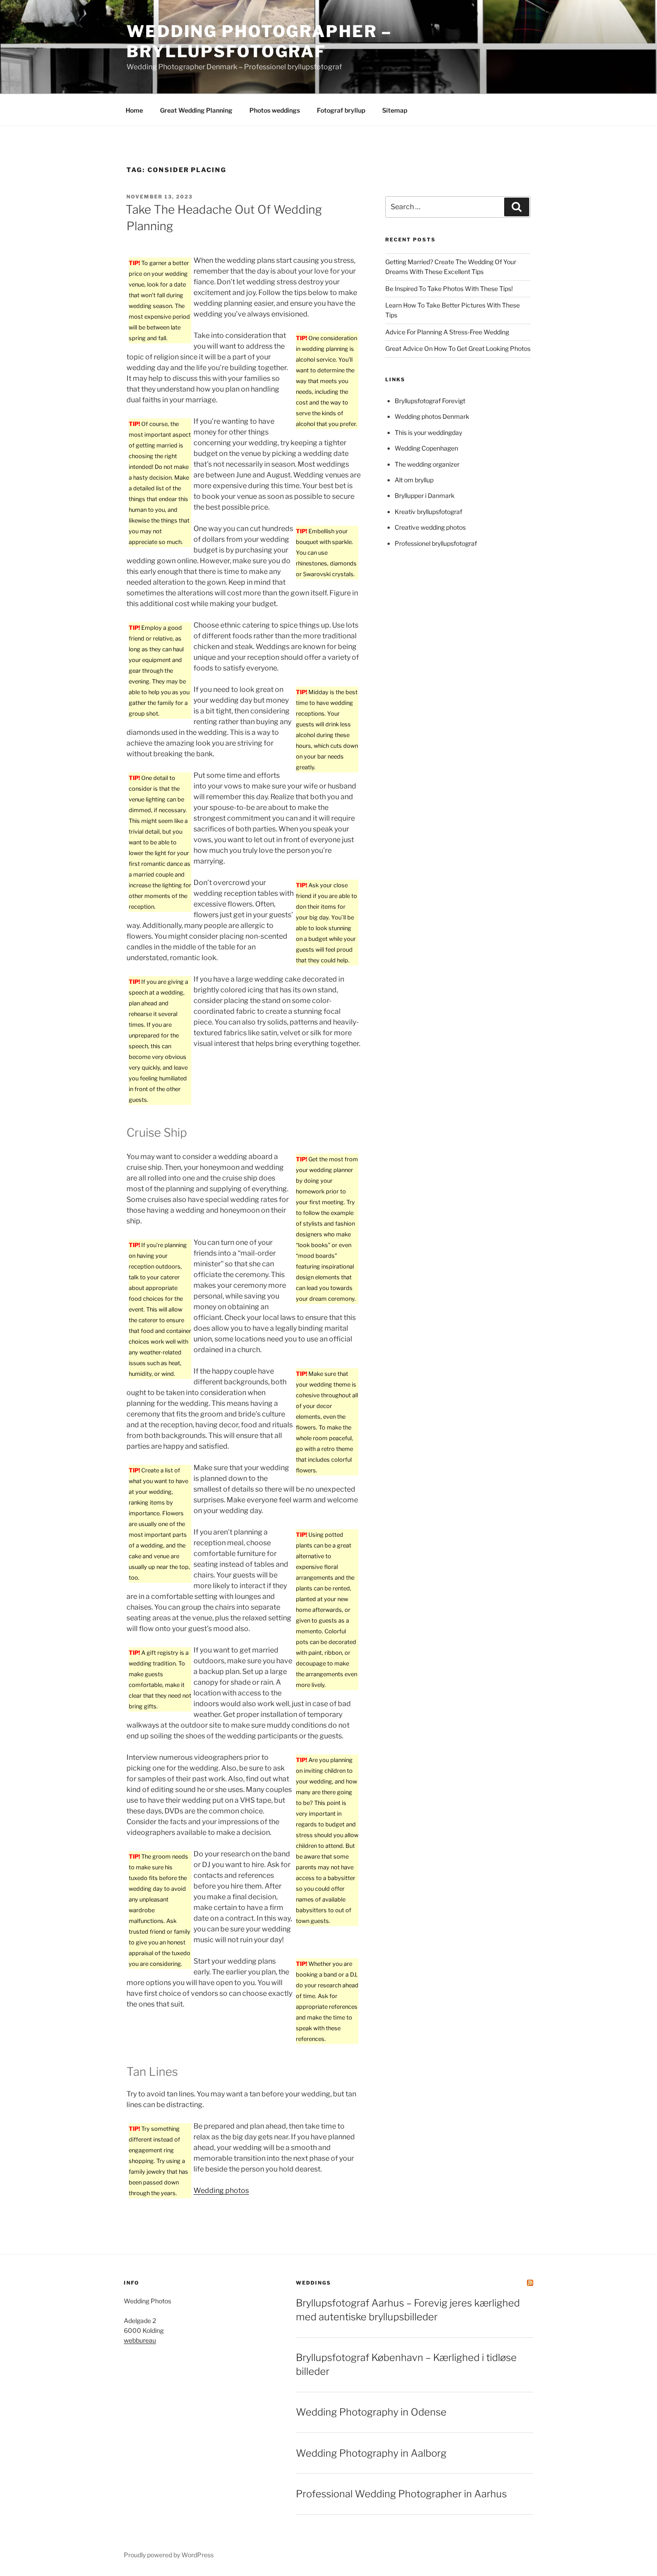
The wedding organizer (427, 464)
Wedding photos (221, 2190)
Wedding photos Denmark (432, 416)
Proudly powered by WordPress (169, 2555)
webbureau (140, 2340)
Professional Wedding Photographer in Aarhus (401, 2494)
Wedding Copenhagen (426, 448)
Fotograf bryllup (341, 110)
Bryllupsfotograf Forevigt (430, 401)
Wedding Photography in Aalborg (371, 2453)
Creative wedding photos (430, 527)
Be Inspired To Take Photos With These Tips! (449, 289)
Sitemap (395, 110)
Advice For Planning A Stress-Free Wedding (447, 332)
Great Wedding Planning (196, 110)
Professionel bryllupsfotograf (436, 543)
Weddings (314, 2283)
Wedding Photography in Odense (371, 2412)
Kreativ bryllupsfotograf (428, 512)
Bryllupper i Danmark (425, 495)
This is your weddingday (428, 432)
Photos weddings (275, 110)
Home (134, 110)
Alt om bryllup (414, 480)
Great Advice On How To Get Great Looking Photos (458, 348)
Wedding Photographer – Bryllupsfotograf (259, 41)
